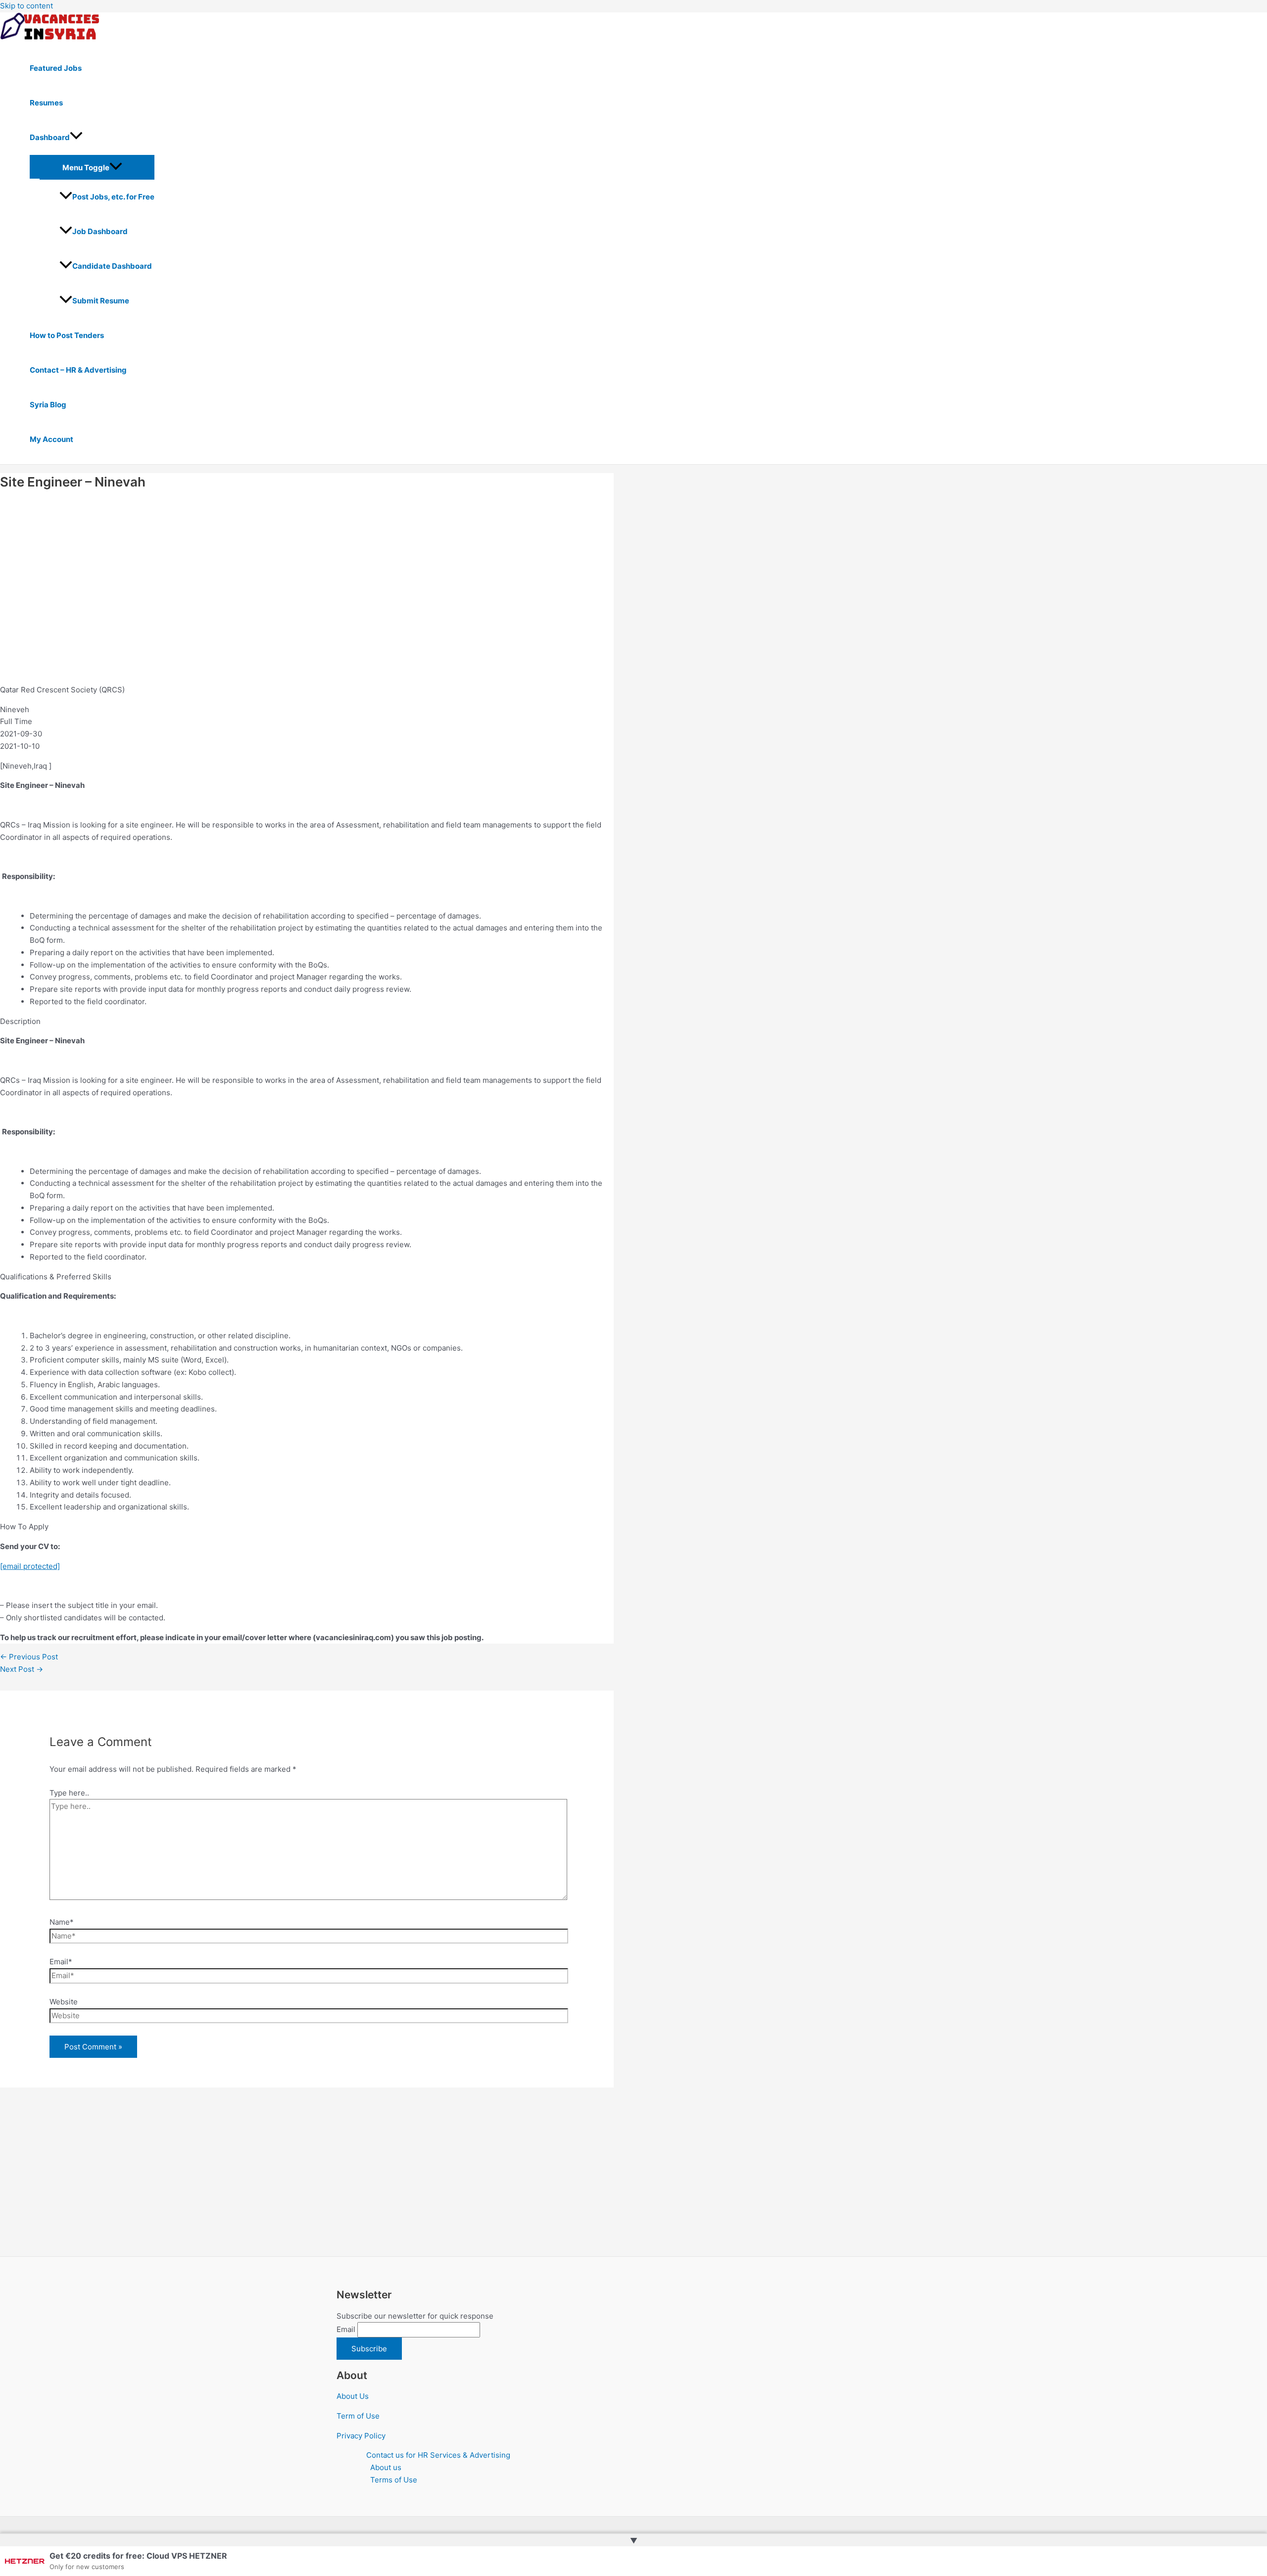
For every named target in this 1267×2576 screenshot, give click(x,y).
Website (64, 2002)
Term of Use (358, 2416)
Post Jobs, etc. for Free (113, 197)
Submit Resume (101, 301)
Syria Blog (48, 405)
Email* (61, 1962)
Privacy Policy (361, 2436)
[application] (76, 138)
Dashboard (50, 137)
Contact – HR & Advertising (78, 370)
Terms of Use (394, 2480)
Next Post (22, 1669)
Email (346, 2329)
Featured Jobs (56, 68)
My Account (51, 439)
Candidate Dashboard (112, 266)
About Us (353, 2396)
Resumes (46, 103)
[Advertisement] (297, 587)
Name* (62, 1922)
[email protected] (30, 1566)
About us (386, 2467)
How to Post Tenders (67, 335)
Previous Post (29, 1657)
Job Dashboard (100, 231)
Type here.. (69, 1793)
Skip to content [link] (26, 6)
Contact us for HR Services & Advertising (438, 2455)
